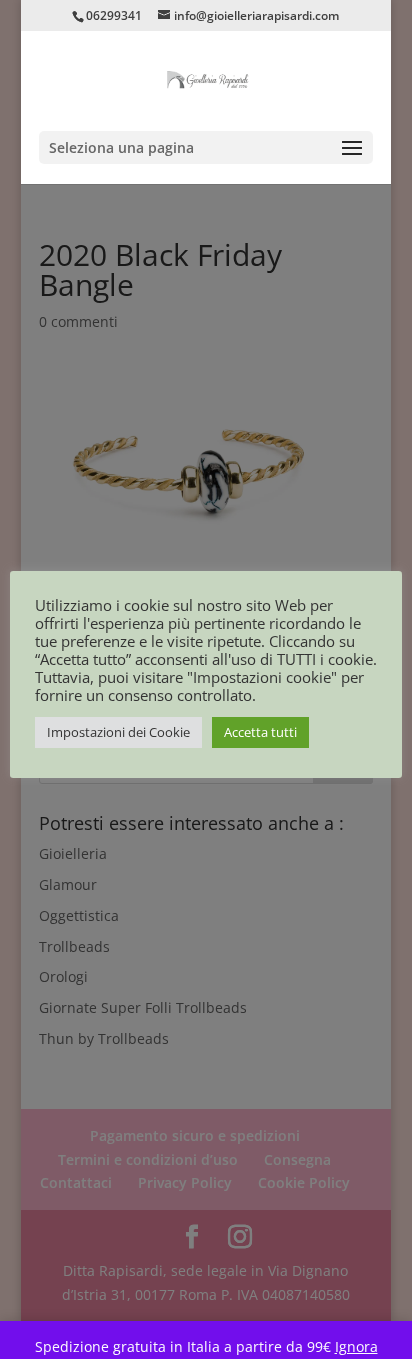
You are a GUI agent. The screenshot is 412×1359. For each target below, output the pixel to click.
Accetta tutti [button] (260, 732)
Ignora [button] (356, 1346)
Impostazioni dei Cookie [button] (118, 732)
